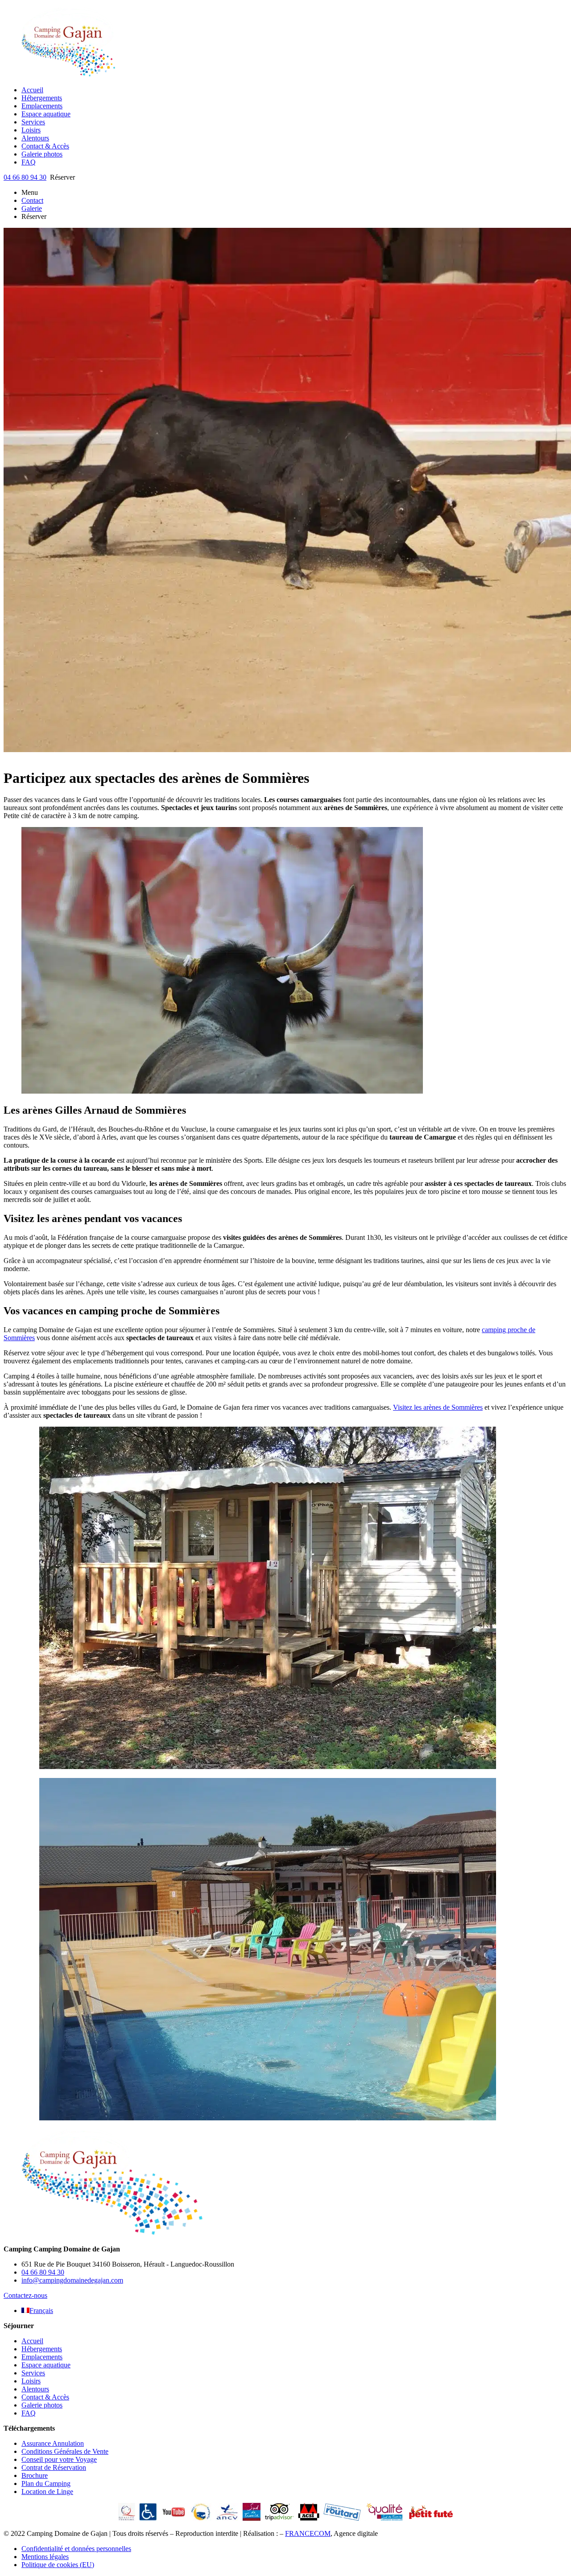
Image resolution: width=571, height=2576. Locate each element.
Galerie (32, 208)
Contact (32, 200)
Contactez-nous (25, 2295)
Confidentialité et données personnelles (76, 2549)
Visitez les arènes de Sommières (438, 1407)
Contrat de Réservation (54, 2467)
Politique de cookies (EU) (58, 2565)
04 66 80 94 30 (25, 177)
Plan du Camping (46, 2483)
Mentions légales (45, 2557)
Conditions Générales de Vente (65, 2451)
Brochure (35, 2475)
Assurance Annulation (53, 2443)
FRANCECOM (308, 2533)
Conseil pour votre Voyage (59, 2459)
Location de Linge (47, 2492)
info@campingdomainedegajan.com (72, 2280)
